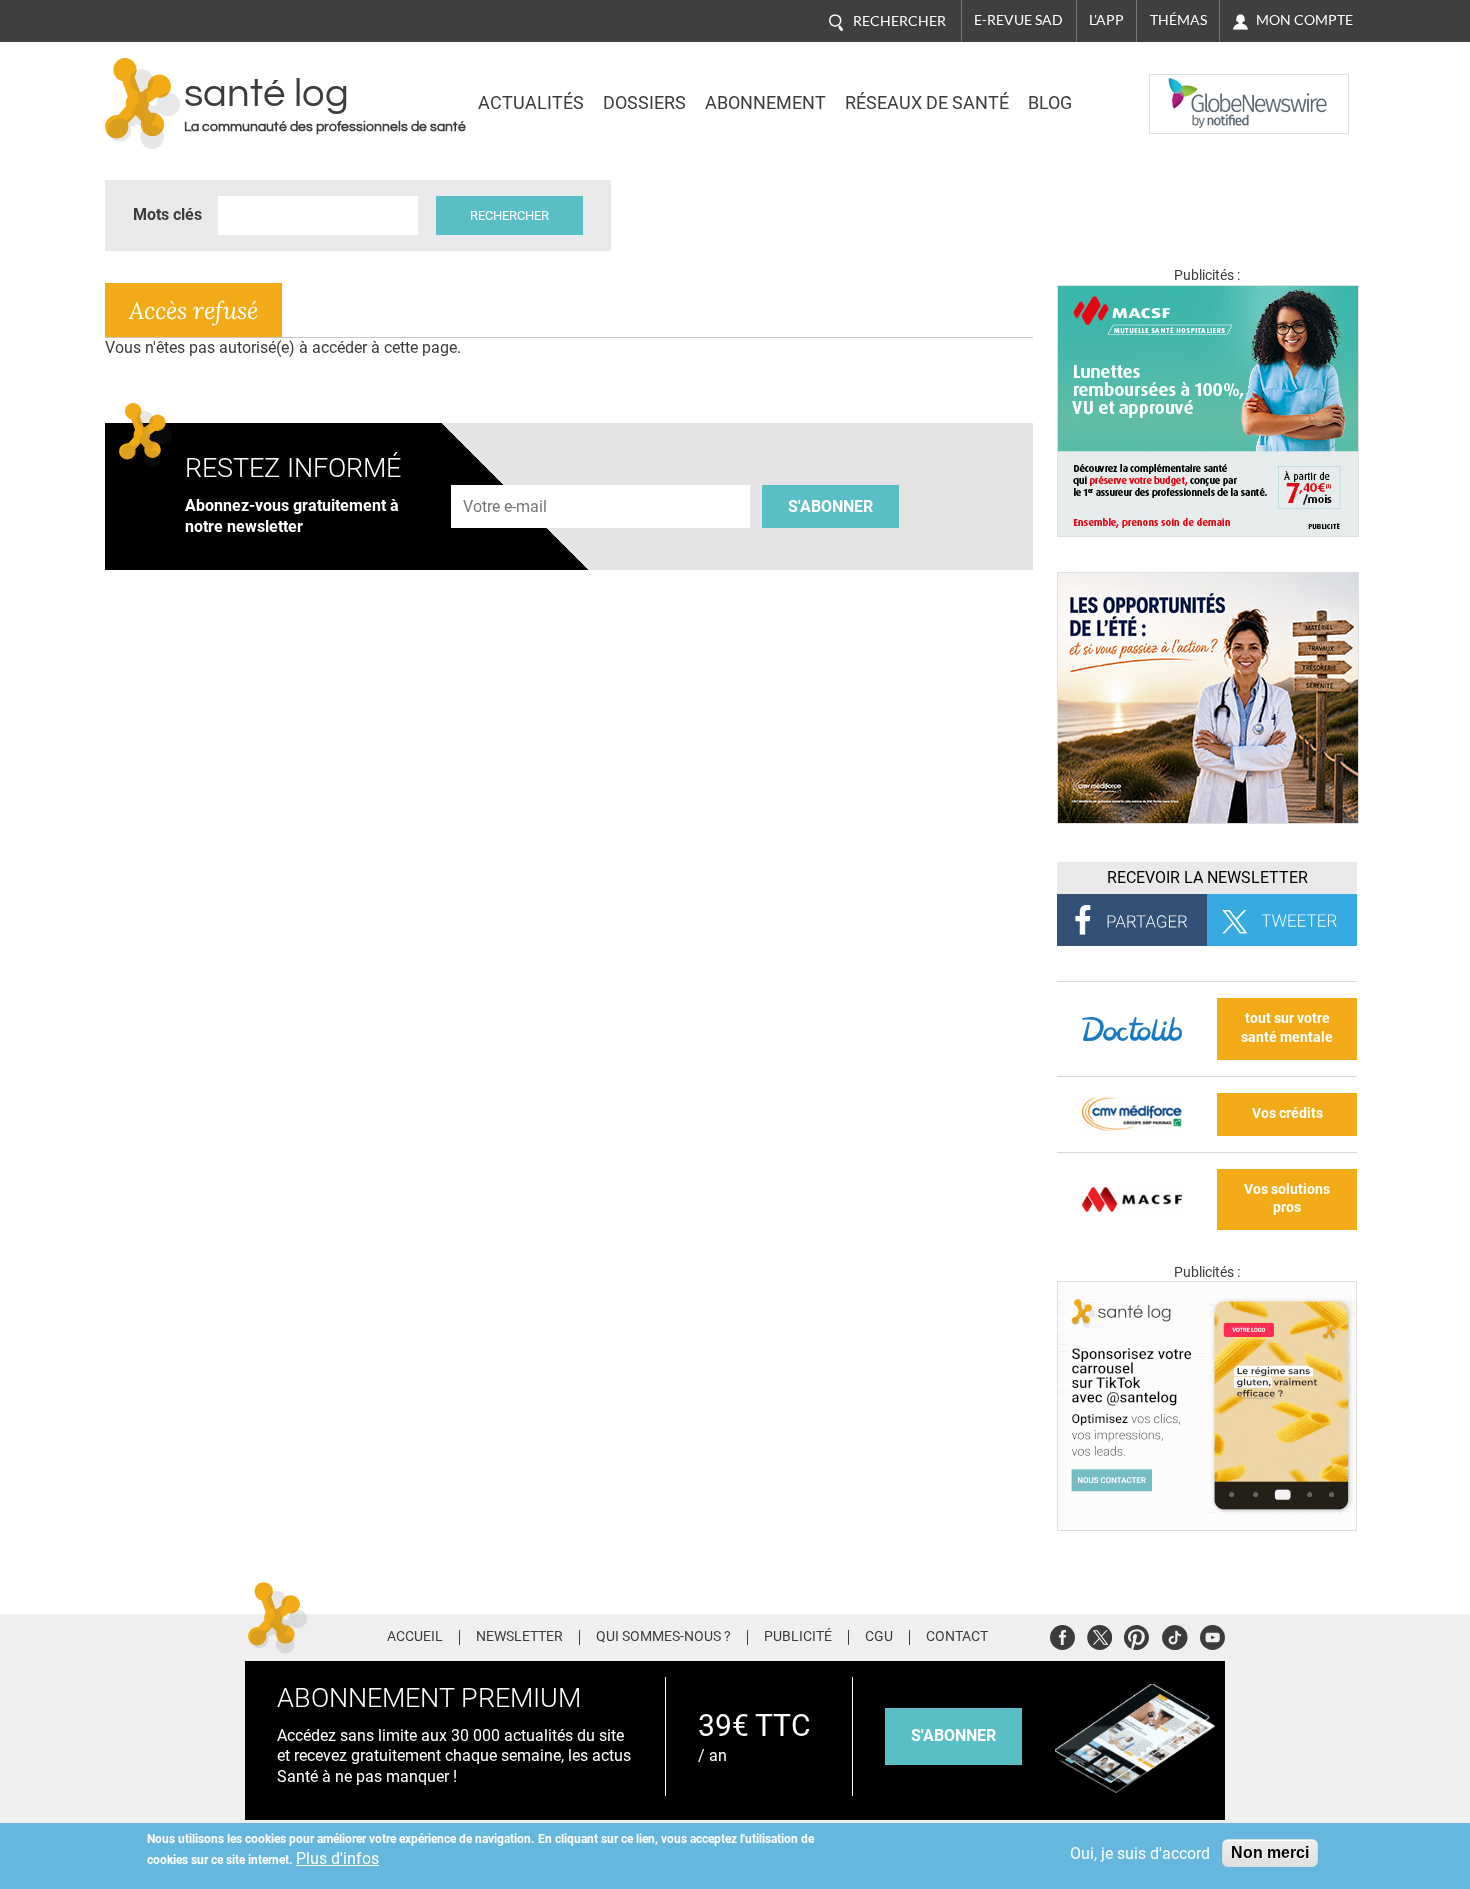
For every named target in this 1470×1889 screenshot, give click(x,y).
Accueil (415, 1637)
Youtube (1212, 1634)
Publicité (798, 1637)
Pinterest (1136, 1634)
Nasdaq (1189, 89)
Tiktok (1174, 1634)
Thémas (1178, 20)
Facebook (1062, 1634)
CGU (879, 1637)
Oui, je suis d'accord (1140, 1853)
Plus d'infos (337, 1858)
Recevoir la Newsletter (1207, 877)
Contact (957, 1637)
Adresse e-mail (506, 473)
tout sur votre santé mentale (1287, 1028)
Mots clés (167, 214)
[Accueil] (142, 103)
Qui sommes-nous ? (663, 1637)
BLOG (1050, 103)
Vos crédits (1287, 1113)
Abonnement (765, 103)
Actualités (531, 103)
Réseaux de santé (927, 103)
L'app (1106, 20)
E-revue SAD (1018, 20)
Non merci (1270, 1852)
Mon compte (1304, 20)
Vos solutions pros (1287, 1199)
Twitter (1099, 1634)
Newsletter (519, 1637)
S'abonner (830, 506)
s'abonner (953, 1735)
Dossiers (644, 103)
